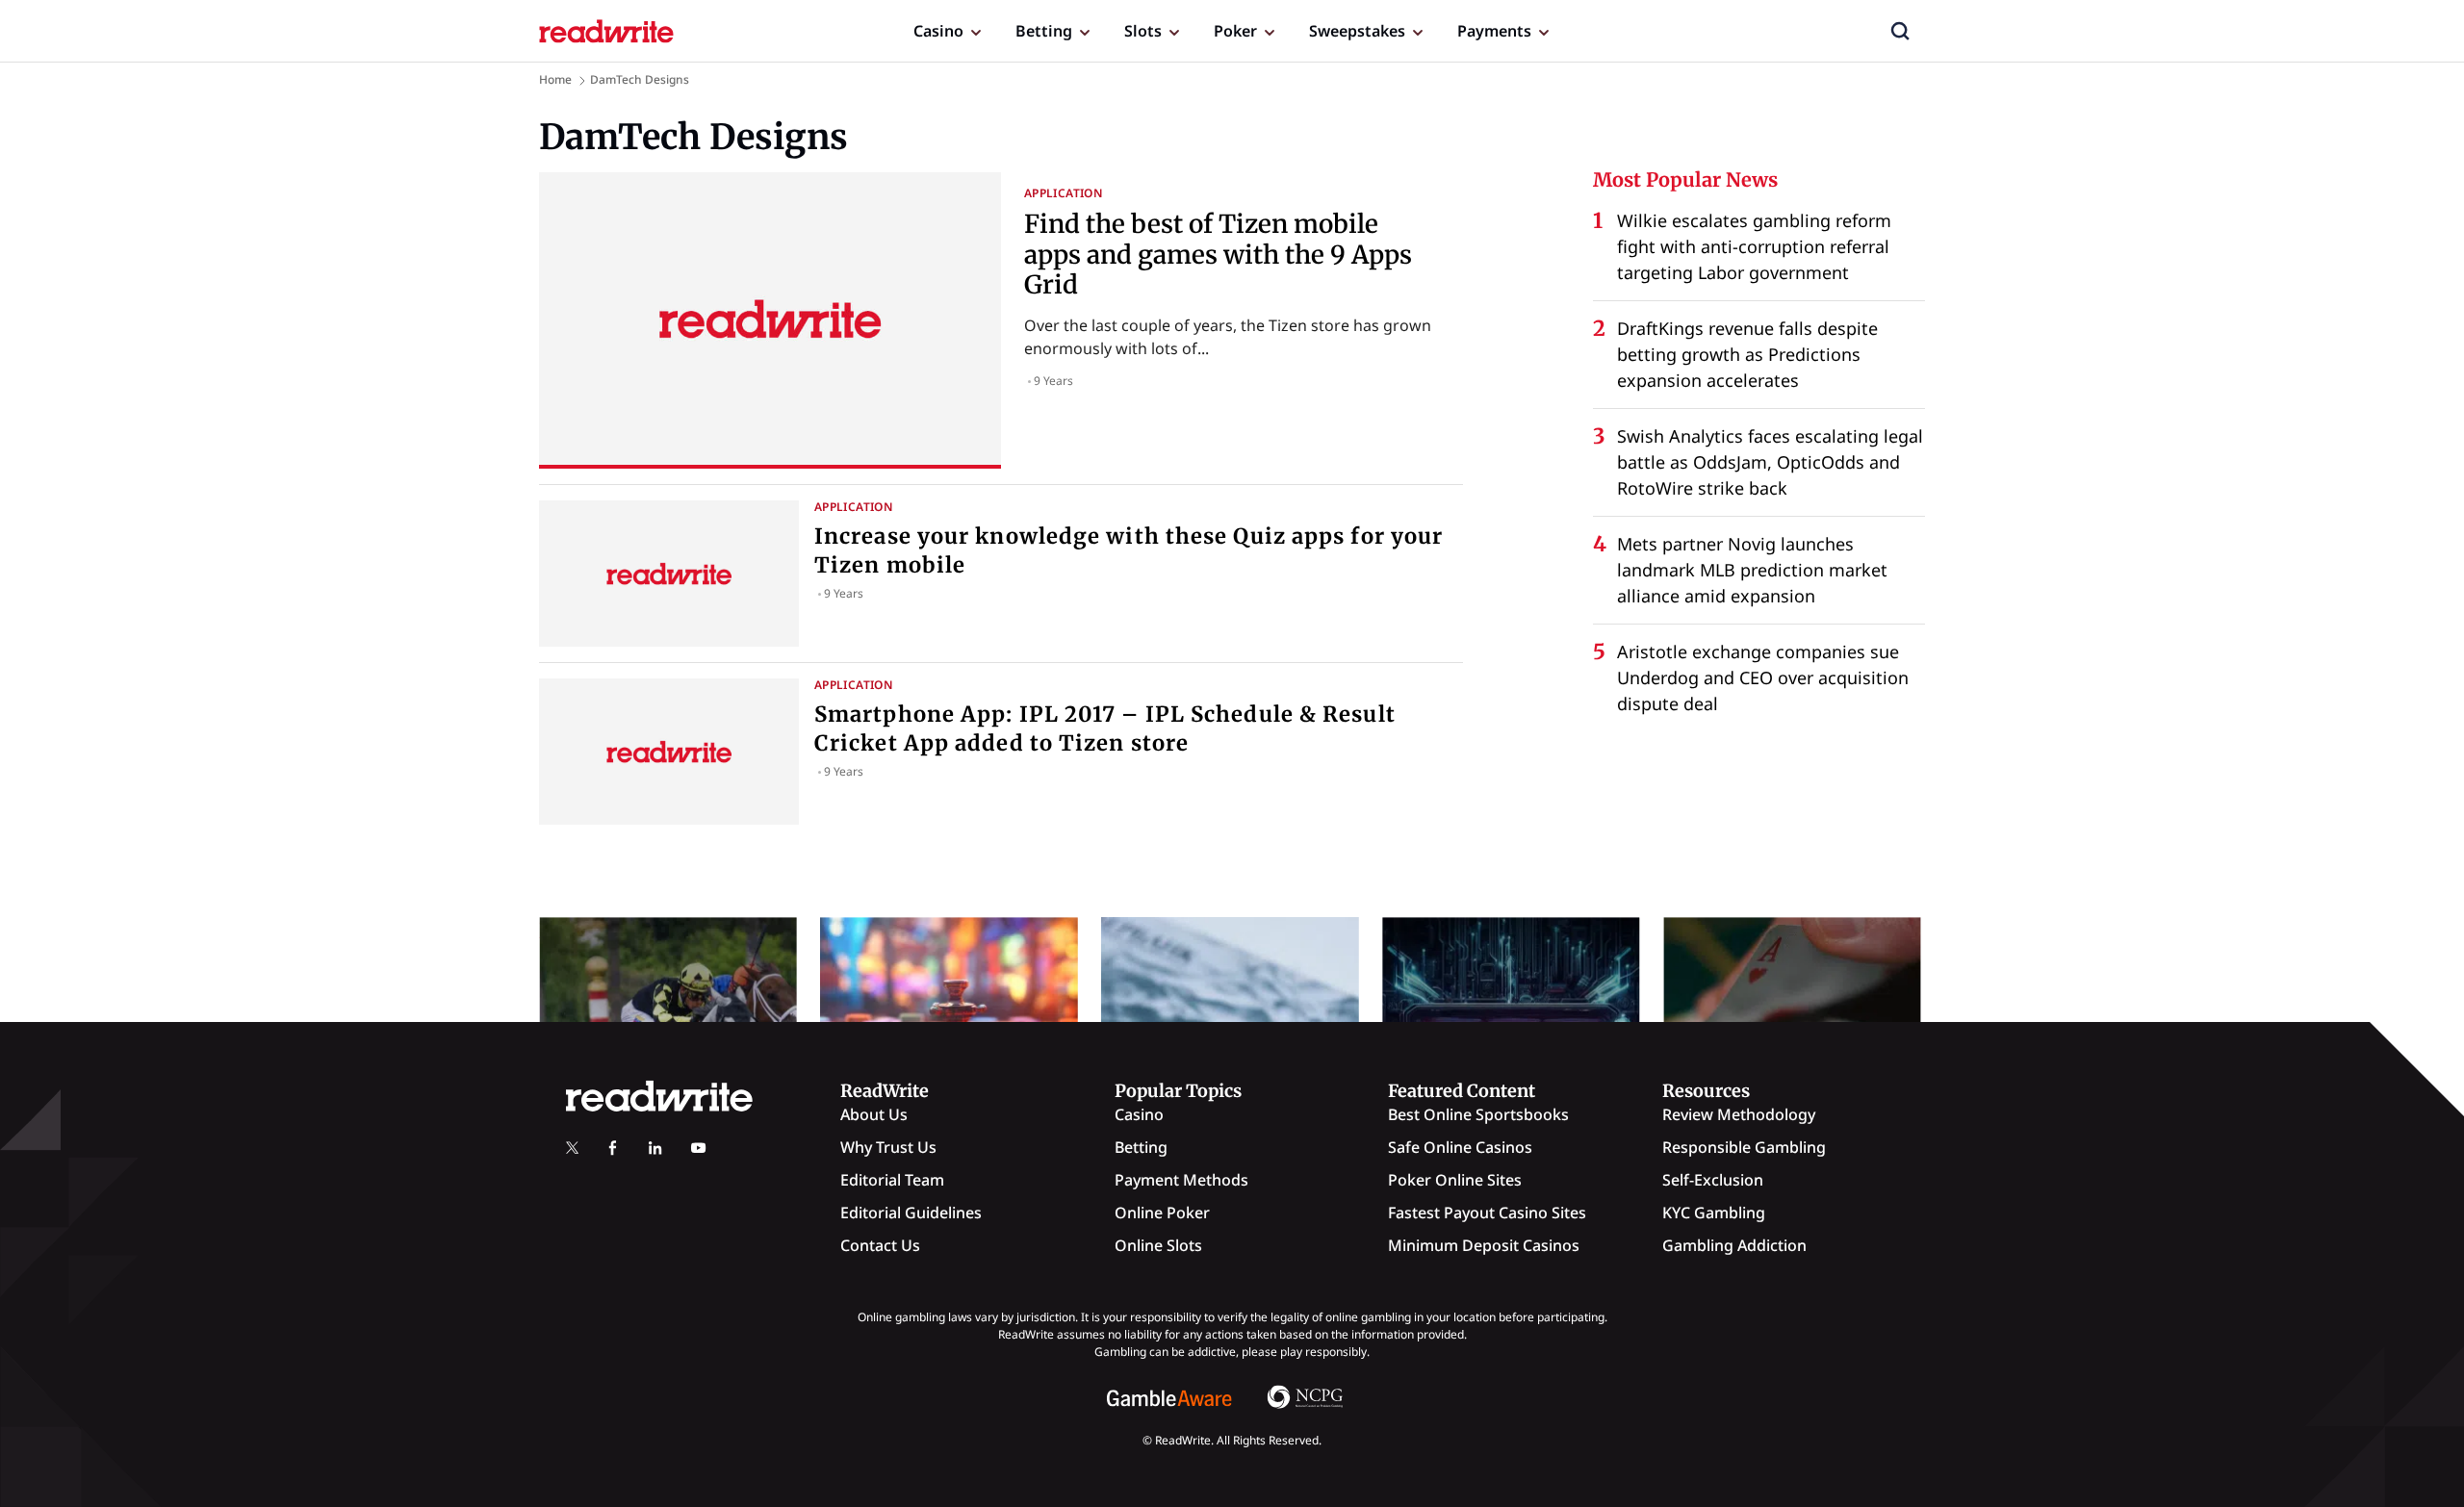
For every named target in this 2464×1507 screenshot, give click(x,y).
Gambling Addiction (1734, 1245)
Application (1064, 193)
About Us (874, 1114)
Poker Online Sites (1455, 1180)
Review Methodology (1739, 1114)
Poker (1235, 31)
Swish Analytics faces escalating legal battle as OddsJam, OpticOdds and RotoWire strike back (1770, 462)
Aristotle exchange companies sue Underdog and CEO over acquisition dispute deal (1763, 677)
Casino (938, 31)
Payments (1494, 31)
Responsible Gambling (1744, 1147)
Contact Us (880, 1245)
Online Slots (1158, 1245)
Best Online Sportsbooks (1478, 1114)
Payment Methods (1181, 1180)
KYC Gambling (1714, 1213)
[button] (1900, 31)
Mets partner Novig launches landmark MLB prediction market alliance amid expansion (1752, 570)
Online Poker (1162, 1213)
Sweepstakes (1357, 31)
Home (555, 79)
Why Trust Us (888, 1147)
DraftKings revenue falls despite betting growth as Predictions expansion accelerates (1747, 354)
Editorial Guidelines (911, 1213)
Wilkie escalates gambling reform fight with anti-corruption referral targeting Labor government (1754, 246)
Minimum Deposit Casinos (1484, 1245)
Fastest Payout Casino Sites (1487, 1213)
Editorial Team (892, 1180)
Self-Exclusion (1713, 1180)
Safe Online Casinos (1460, 1147)
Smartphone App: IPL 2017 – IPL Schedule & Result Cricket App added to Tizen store (1105, 728)
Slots (1143, 31)
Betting (1044, 31)
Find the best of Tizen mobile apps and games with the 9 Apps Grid (1218, 254)
